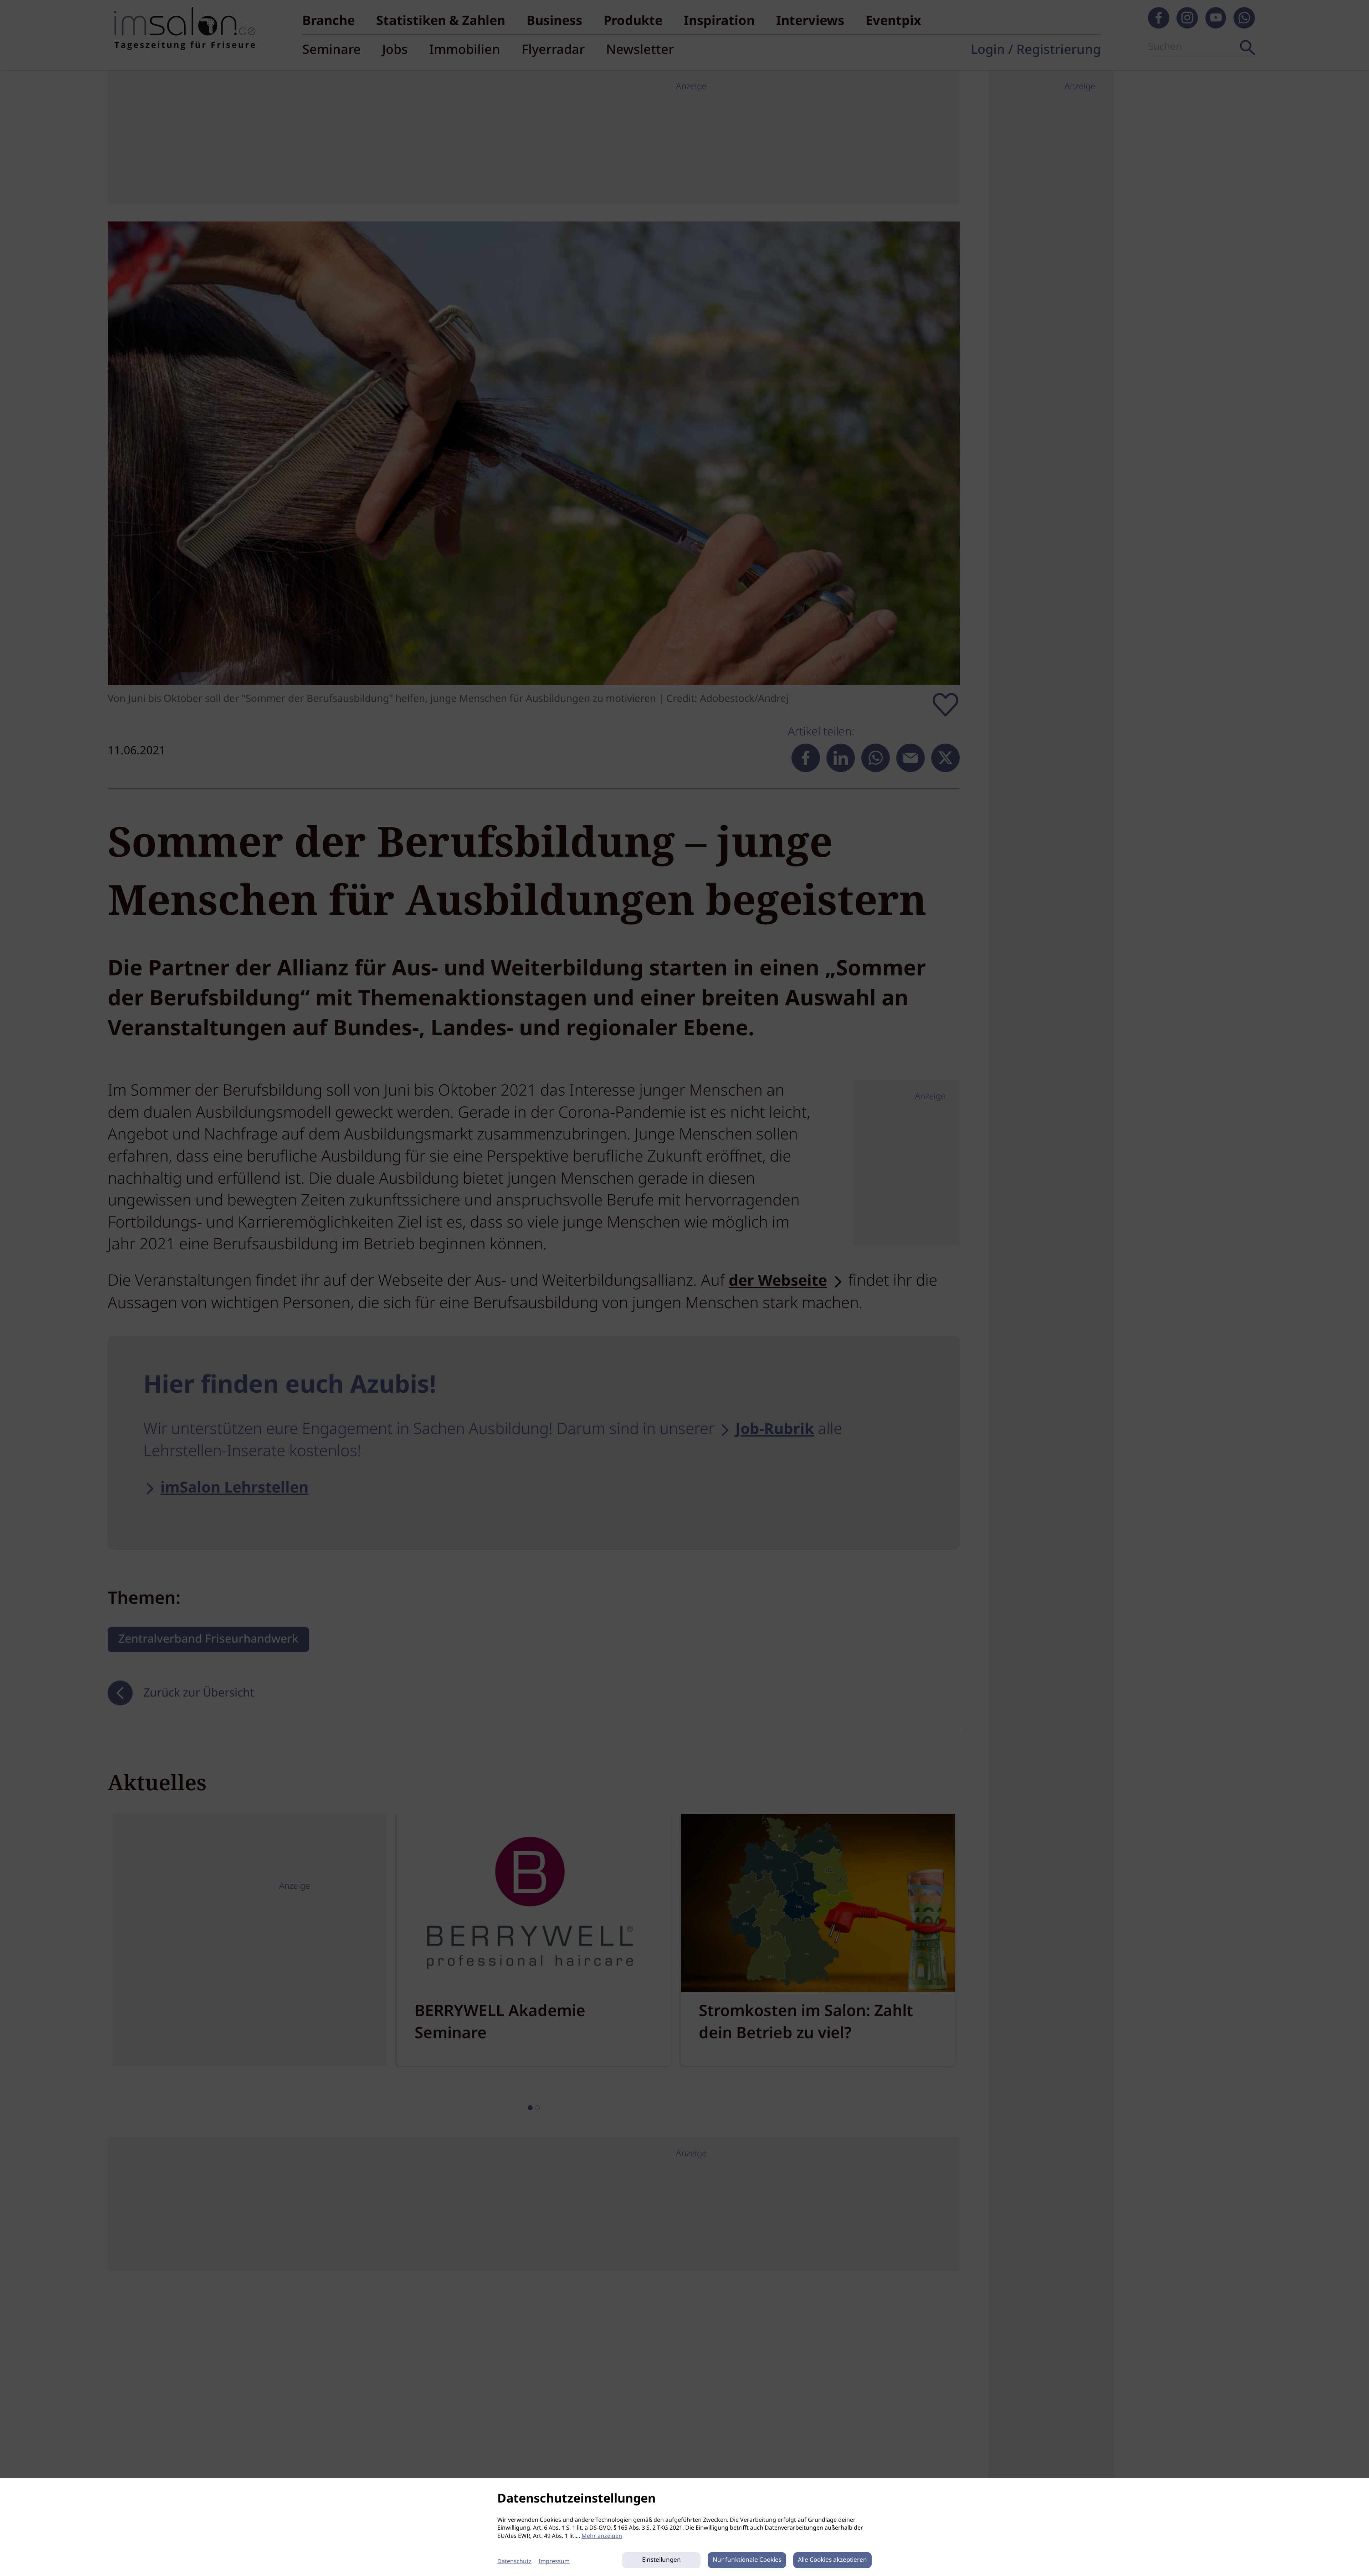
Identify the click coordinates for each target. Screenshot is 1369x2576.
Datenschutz (514, 2562)
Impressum (554, 2562)
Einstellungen (662, 2560)
